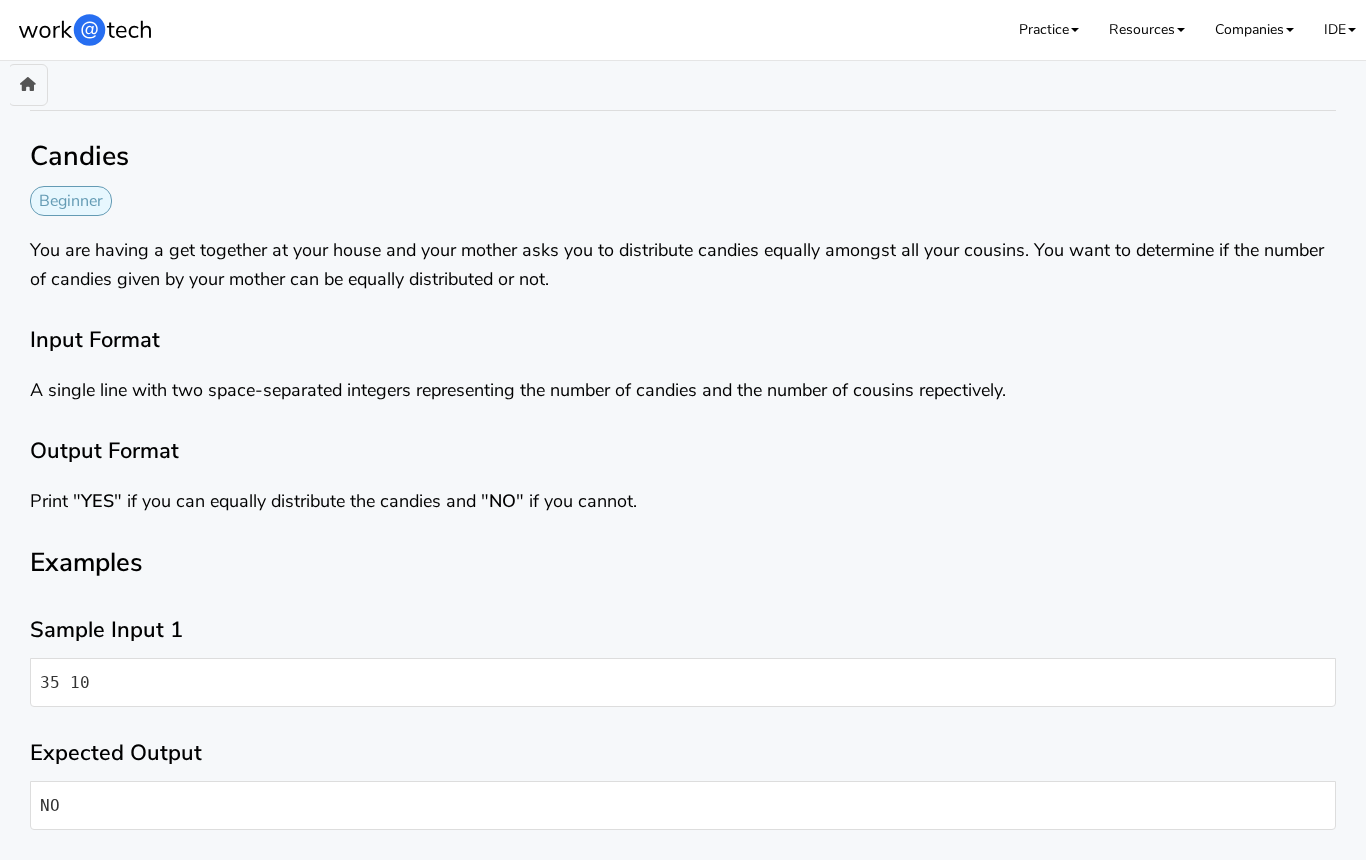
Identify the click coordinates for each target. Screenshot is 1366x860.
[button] (1049, 29)
